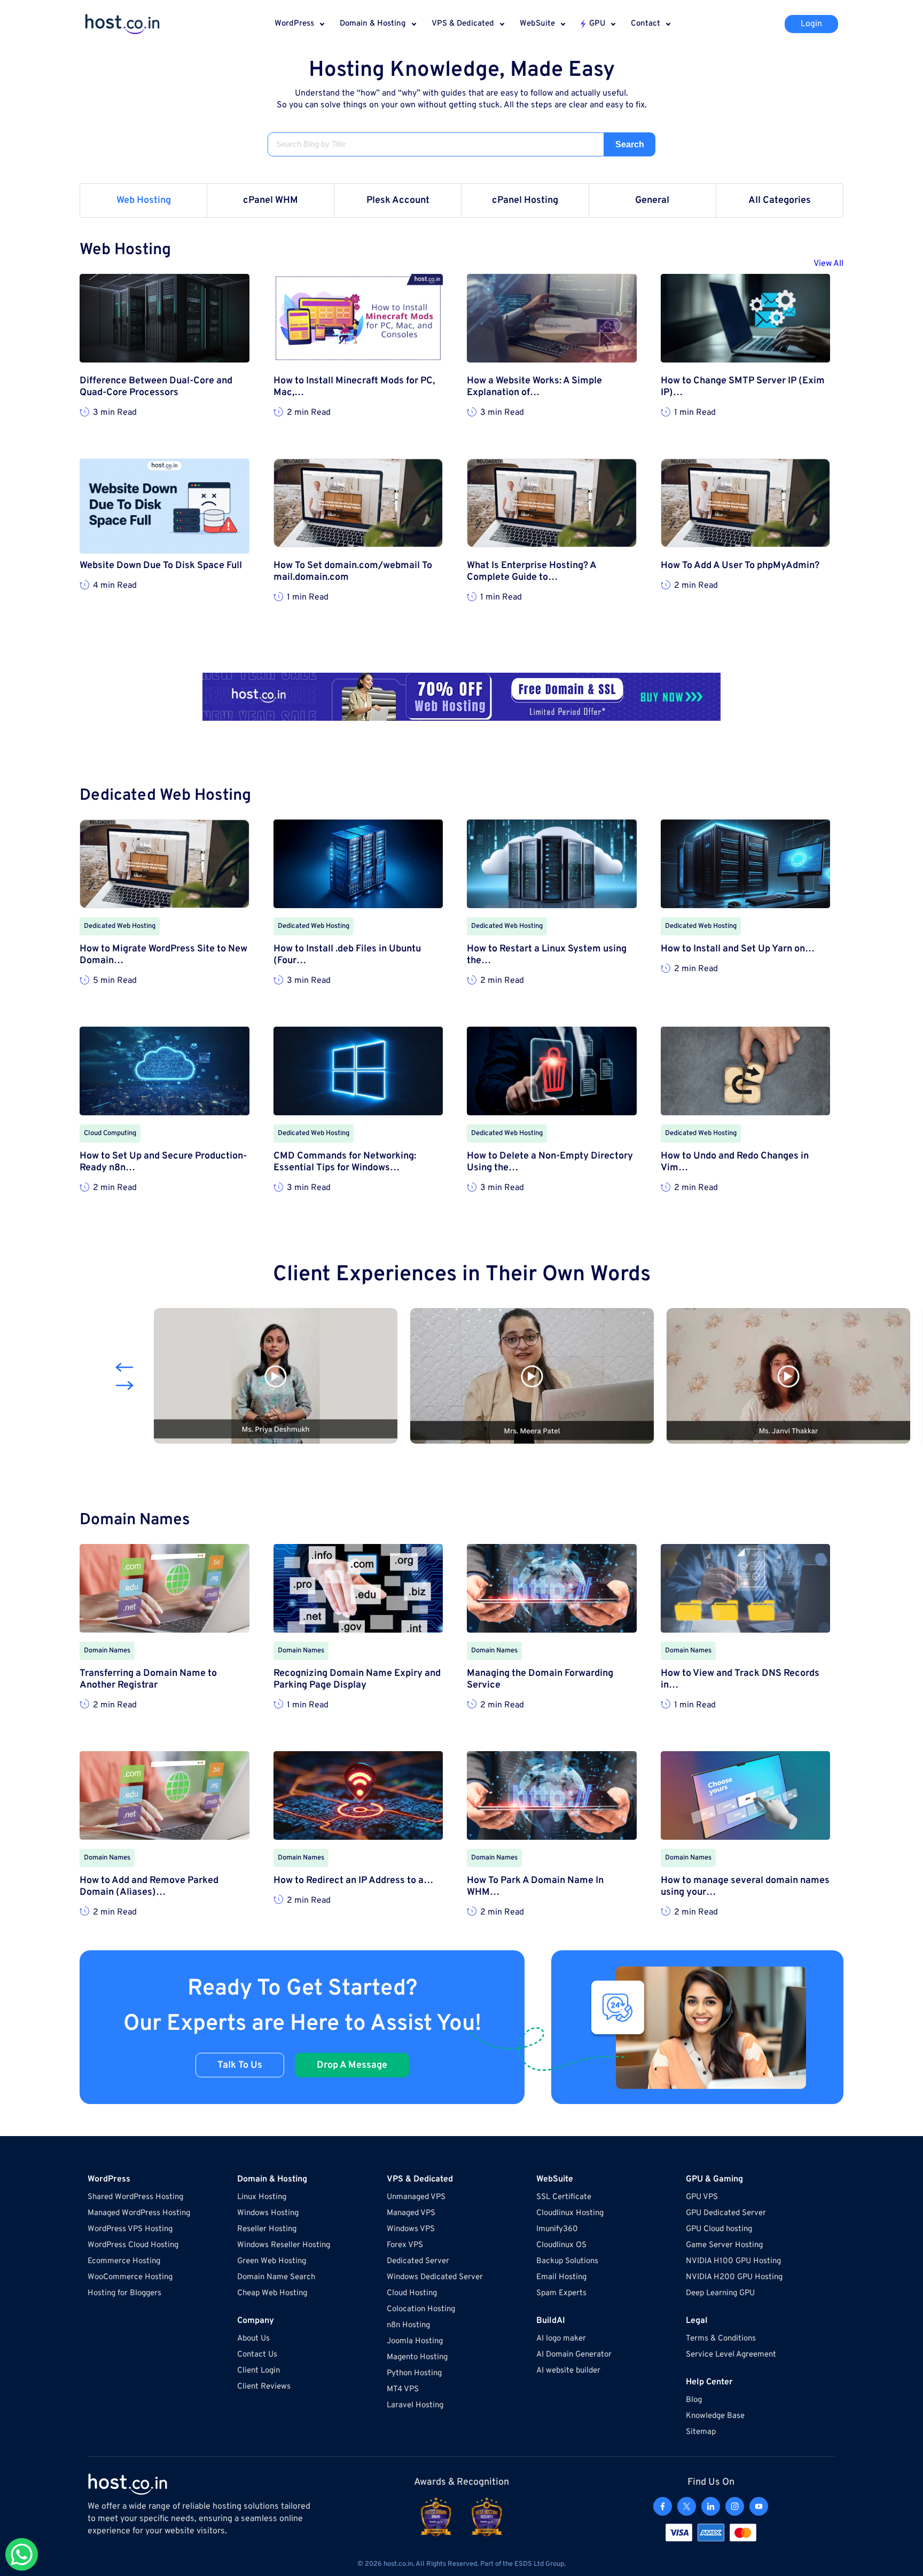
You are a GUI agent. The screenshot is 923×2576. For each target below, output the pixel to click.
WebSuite (537, 24)
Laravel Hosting (415, 2405)
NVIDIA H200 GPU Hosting (734, 2277)
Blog (694, 2400)
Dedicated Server (418, 2261)
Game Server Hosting (724, 2245)
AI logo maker (561, 2339)
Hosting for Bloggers (124, 2293)
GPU (597, 24)
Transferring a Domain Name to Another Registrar (148, 1680)
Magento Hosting (417, 2357)
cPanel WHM (271, 200)
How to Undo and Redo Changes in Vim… (735, 1162)
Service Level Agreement (731, 2355)
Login (811, 24)
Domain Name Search (276, 2277)
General (652, 200)
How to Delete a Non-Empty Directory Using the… (550, 1162)
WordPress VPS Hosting (130, 2229)
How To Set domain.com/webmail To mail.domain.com (353, 572)
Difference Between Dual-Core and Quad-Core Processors (156, 387)
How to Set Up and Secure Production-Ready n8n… (163, 1162)
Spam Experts (561, 2293)
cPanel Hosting (525, 200)
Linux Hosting (262, 2197)
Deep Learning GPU (720, 2293)
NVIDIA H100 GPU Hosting (733, 2261)
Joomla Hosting (415, 2341)
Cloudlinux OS (561, 2245)
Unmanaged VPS (416, 2197)
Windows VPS (411, 2229)
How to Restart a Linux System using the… (547, 955)
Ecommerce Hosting (124, 2261)
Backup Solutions (567, 2261)
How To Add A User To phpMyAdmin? (740, 566)
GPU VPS (702, 2197)
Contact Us (257, 2355)
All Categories (780, 200)
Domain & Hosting (373, 24)
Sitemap (701, 2432)
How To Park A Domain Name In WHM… (535, 1887)
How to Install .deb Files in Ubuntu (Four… (347, 955)
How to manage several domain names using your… (745, 1887)
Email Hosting (561, 2277)
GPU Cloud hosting (719, 2229)
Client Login (259, 2371)
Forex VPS (405, 2245)
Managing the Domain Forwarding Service (540, 1680)
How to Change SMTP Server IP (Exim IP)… (743, 387)
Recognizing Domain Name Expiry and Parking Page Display (357, 1680)
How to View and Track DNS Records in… (740, 1680)
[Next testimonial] (124, 1385)
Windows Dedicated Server (435, 2277)
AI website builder (568, 2371)
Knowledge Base (715, 2416)
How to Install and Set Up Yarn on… (738, 949)
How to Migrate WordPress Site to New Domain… (163, 955)
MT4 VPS (403, 2389)
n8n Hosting (408, 2325)
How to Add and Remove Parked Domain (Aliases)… (149, 1887)
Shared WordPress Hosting (135, 2197)
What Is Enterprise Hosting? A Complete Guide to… (531, 572)
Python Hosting (414, 2373)
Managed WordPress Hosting (139, 2213)
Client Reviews (264, 2387)
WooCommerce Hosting (130, 2277)
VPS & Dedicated (463, 24)
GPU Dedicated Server (726, 2213)
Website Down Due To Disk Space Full (161, 566)
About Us (253, 2339)
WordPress (294, 24)
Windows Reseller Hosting (284, 2245)
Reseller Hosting (267, 2229)
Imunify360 (557, 2229)
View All (828, 264)
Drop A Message (352, 2065)
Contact (646, 24)
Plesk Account (398, 200)
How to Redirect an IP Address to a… (353, 1881)
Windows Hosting (268, 2213)
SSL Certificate (564, 2197)
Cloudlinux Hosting (570, 2213)
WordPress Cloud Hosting (133, 2245)
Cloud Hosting (412, 2293)
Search (630, 144)
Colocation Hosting (421, 2309)
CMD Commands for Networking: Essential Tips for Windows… (345, 1162)
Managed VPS (411, 2213)
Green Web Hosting (272, 2261)
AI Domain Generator (574, 2355)
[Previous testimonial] (124, 1367)
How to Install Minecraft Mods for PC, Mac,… (354, 387)
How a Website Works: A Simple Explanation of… (534, 387)
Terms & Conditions (721, 2339)
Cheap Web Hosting (272, 2293)
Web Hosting (144, 200)
